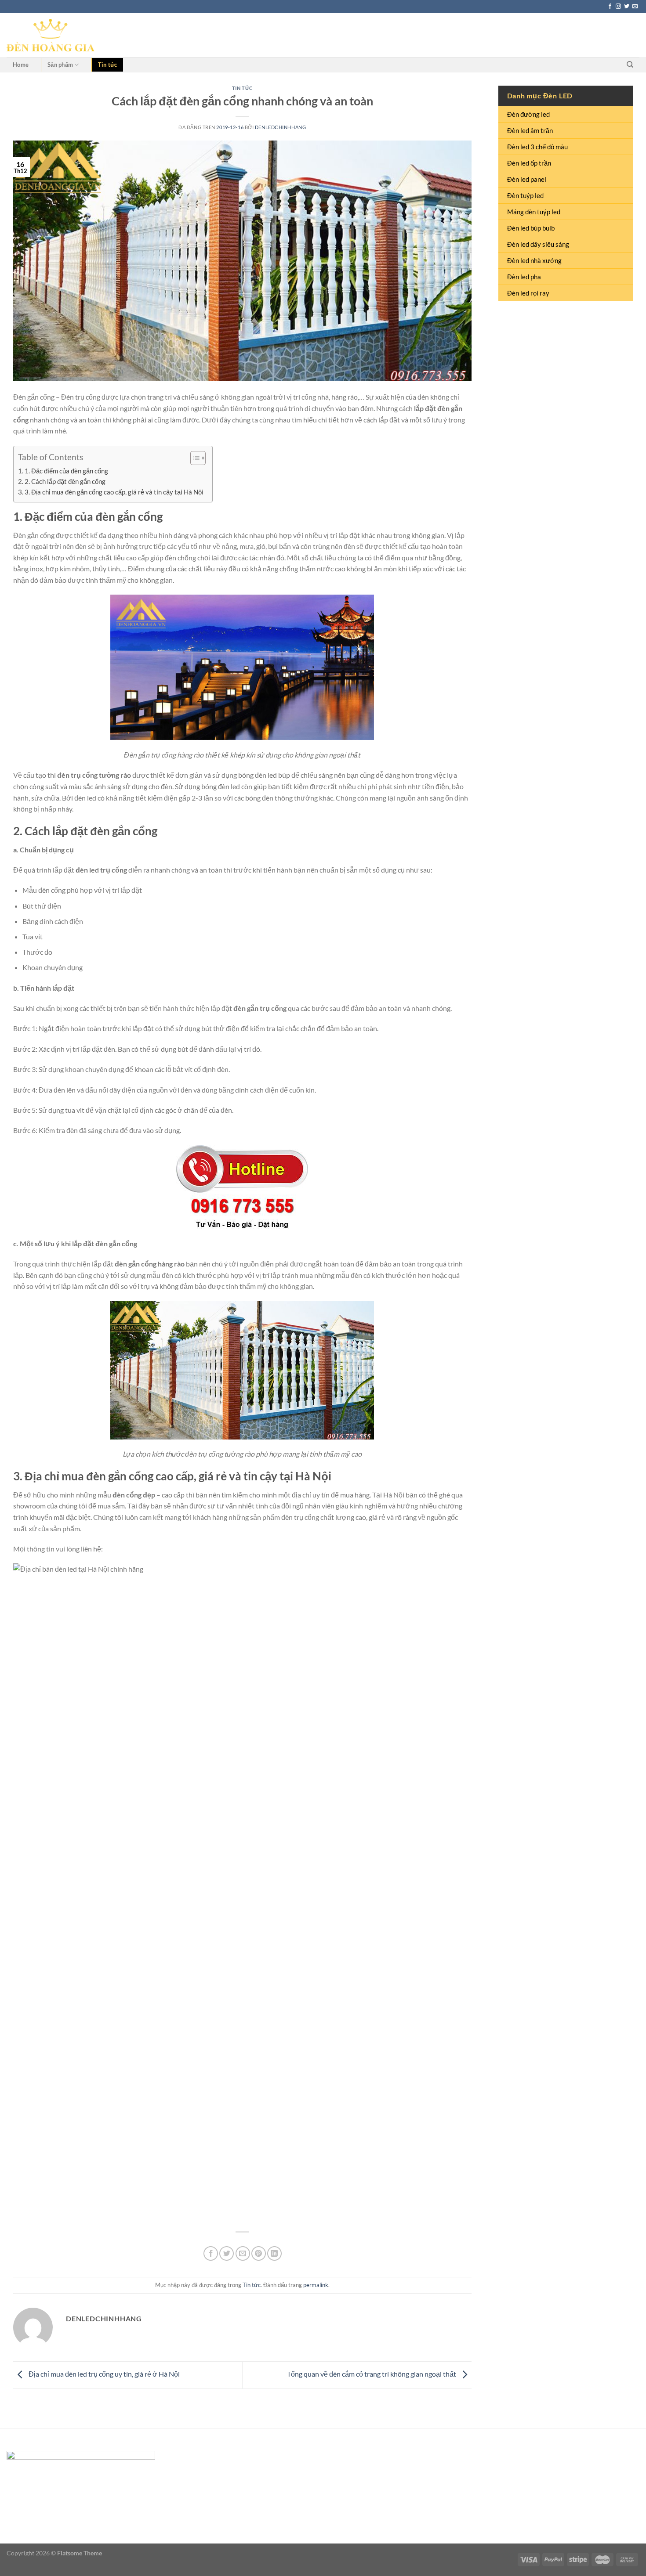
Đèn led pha (524, 277)
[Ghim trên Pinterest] (259, 2253)
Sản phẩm (60, 65)
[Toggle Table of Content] (194, 458)
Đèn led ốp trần (529, 163)
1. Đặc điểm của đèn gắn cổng (66, 471)
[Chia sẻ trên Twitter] (227, 2253)
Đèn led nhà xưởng (534, 260)
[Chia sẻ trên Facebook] (211, 2253)
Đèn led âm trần (530, 130)
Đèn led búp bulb (531, 228)
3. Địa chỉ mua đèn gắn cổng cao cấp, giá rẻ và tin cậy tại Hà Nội (114, 492)
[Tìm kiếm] (630, 65)
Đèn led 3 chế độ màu (537, 147)
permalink (316, 2285)
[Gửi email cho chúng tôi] (635, 7)
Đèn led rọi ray (528, 293)
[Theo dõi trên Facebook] (610, 7)
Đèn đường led (528, 114)
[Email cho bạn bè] (243, 2253)
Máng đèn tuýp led (534, 212)
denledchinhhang (280, 127)
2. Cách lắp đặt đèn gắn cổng (65, 481)
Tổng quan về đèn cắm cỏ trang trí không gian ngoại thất (372, 2374)
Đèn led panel (527, 179)
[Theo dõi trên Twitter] (627, 7)
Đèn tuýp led (525, 195)
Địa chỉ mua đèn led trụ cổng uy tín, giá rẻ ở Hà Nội (103, 2374)
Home (21, 65)
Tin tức (108, 65)
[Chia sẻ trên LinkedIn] (274, 2253)
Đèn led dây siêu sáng (538, 244)
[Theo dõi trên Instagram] (618, 7)
